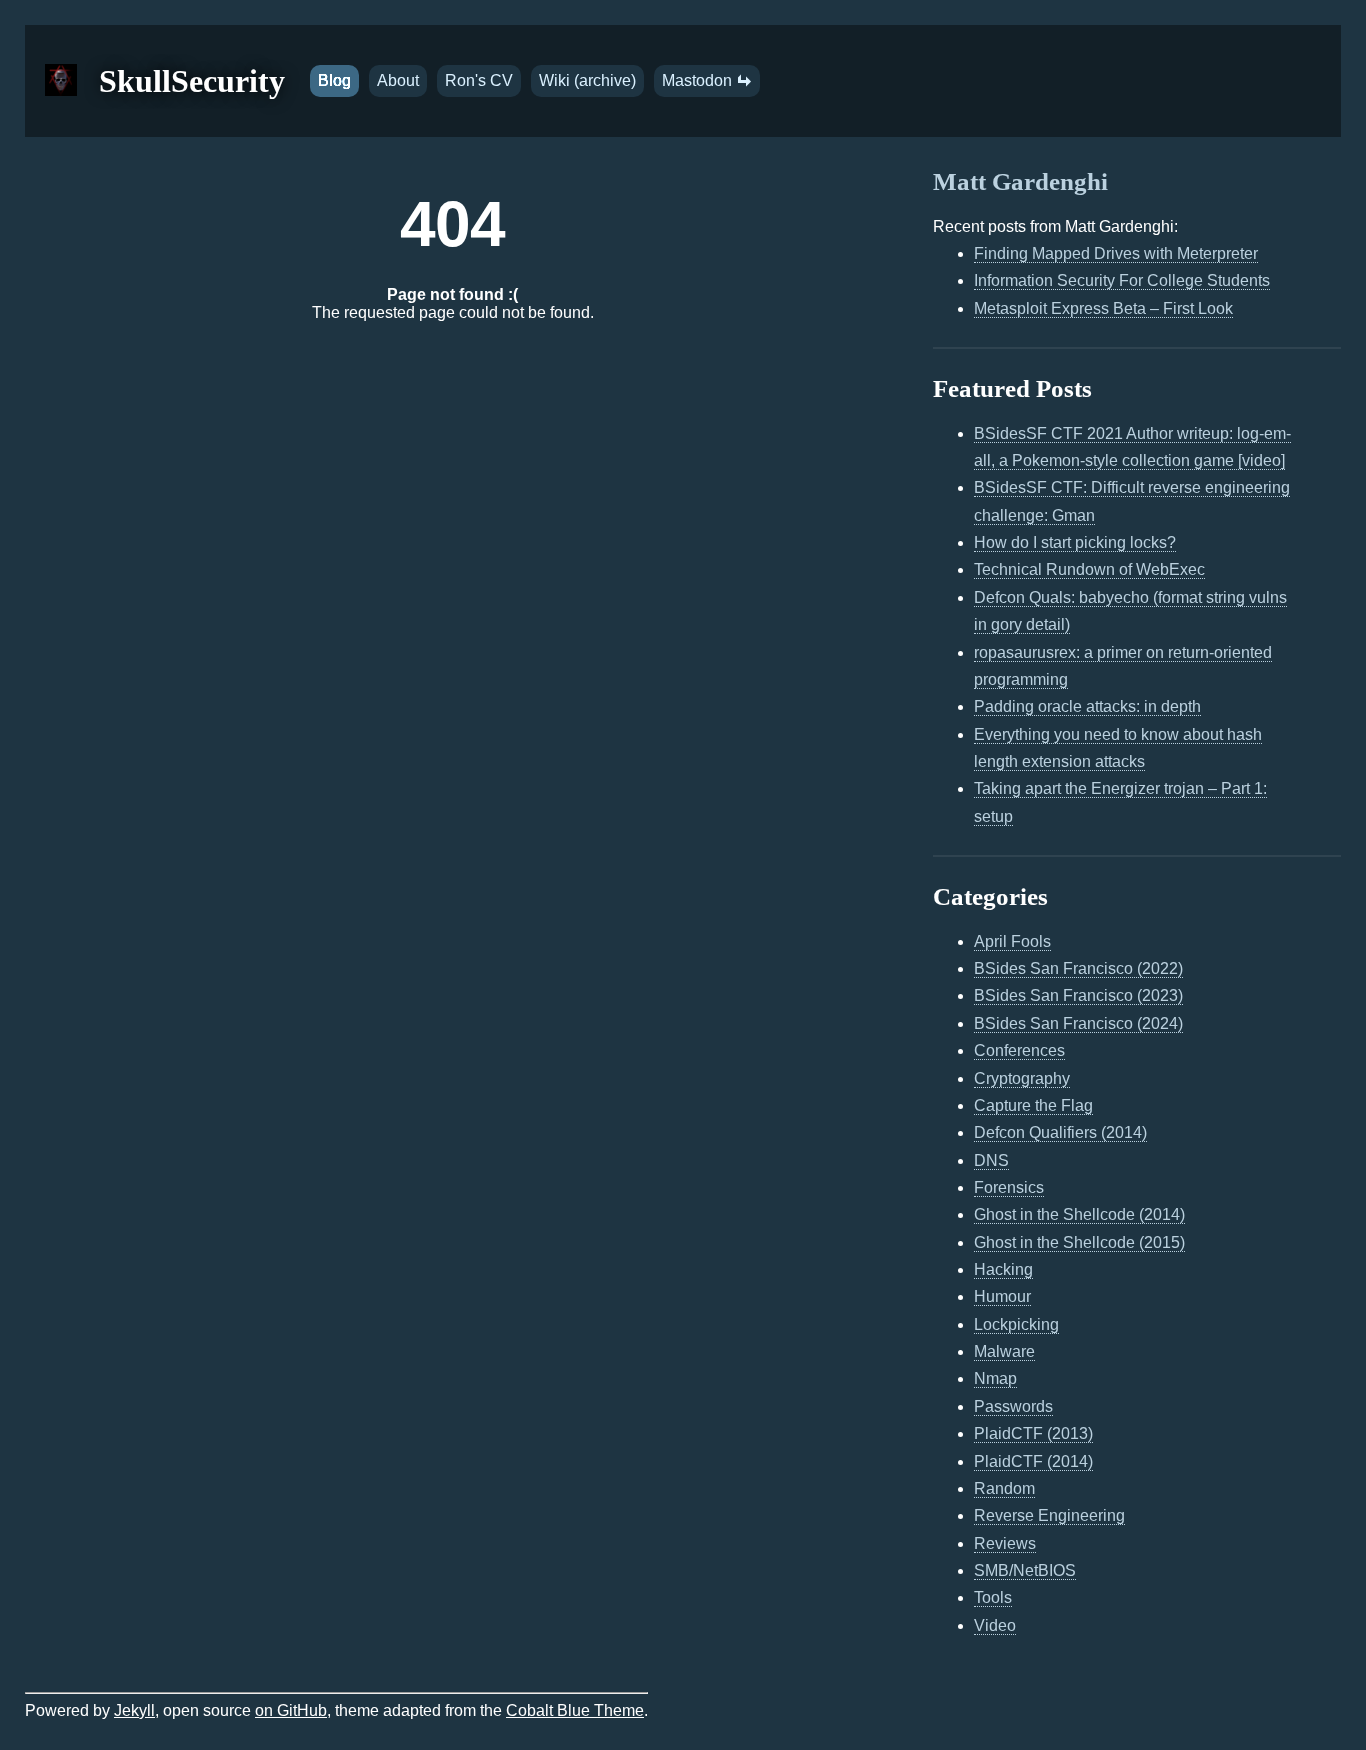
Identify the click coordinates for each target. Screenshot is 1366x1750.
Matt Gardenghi (1020, 181)
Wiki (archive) (587, 80)
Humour (1002, 1296)
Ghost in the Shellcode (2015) (1079, 1242)
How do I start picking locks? (1075, 542)
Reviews (1005, 1543)
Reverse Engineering (1049, 1515)
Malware (1004, 1351)
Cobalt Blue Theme (575, 1710)
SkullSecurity (192, 81)
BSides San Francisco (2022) (1078, 968)
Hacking (1003, 1269)
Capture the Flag (1033, 1105)
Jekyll (134, 1710)
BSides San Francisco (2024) (1078, 1023)
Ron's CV (479, 80)
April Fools (1012, 941)
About (398, 80)
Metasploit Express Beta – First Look (1103, 308)
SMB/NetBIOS (1025, 1570)
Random (1004, 1488)
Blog (334, 80)
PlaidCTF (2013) (1033, 1433)
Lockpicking (1016, 1324)
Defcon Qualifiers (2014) (1060, 1132)
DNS (991, 1160)
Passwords (1013, 1406)
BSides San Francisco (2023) (1078, 995)
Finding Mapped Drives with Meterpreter (1116, 253)
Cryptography (1022, 1078)
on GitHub (291, 1710)
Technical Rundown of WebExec (1089, 569)
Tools (993, 1597)
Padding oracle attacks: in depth (1087, 706)
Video (995, 1625)
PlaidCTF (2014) (1033, 1461)
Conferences (1019, 1050)
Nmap (995, 1378)
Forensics (1009, 1187)
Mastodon (699, 80)
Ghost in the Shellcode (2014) (1079, 1214)
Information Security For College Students (1122, 280)
